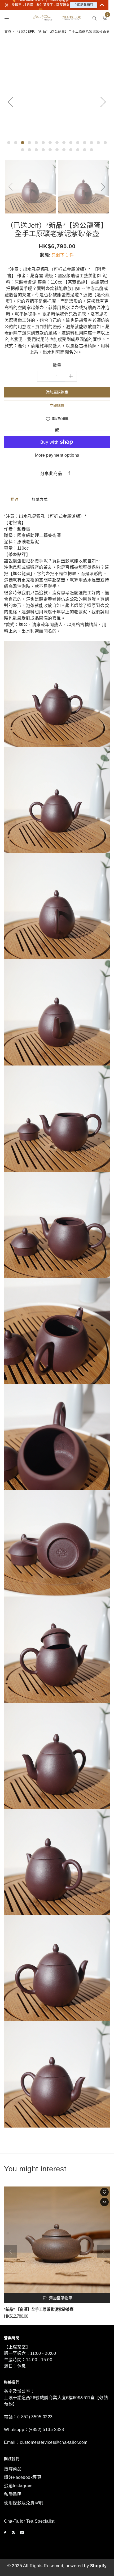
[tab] (15, 500)
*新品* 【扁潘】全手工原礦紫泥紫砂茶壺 (39, 2309)
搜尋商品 (13, 2469)
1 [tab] (9, 143)
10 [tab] (71, 143)
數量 (57, 365)
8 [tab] (57, 143)
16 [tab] (23, 150)
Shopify (98, 2566)
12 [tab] (85, 143)
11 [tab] (78, 143)
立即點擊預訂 (84, 5)
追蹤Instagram (18, 2486)
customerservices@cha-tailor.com (54, 2442)
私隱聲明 (13, 2494)
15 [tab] (105, 143)
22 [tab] (64, 150)
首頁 (8, 32)
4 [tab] (29, 143)
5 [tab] (36, 143)
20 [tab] (50, 150)
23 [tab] (71, 150)
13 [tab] (91, 143)
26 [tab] (91, 150)
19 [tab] (43, 150)
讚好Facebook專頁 (23, 2477)
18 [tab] (36, 150)
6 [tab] (43, 143)
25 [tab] (85, 150)
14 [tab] (98, 143)
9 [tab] (64, 143)
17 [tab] (29, 150)
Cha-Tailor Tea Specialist (29, 2521)
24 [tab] (78, 150)
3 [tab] (23, 143)
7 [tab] (50, 143)
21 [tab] (57, 150)
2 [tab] (16, 143)
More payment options (57, 455)
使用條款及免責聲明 (24, 2503)
